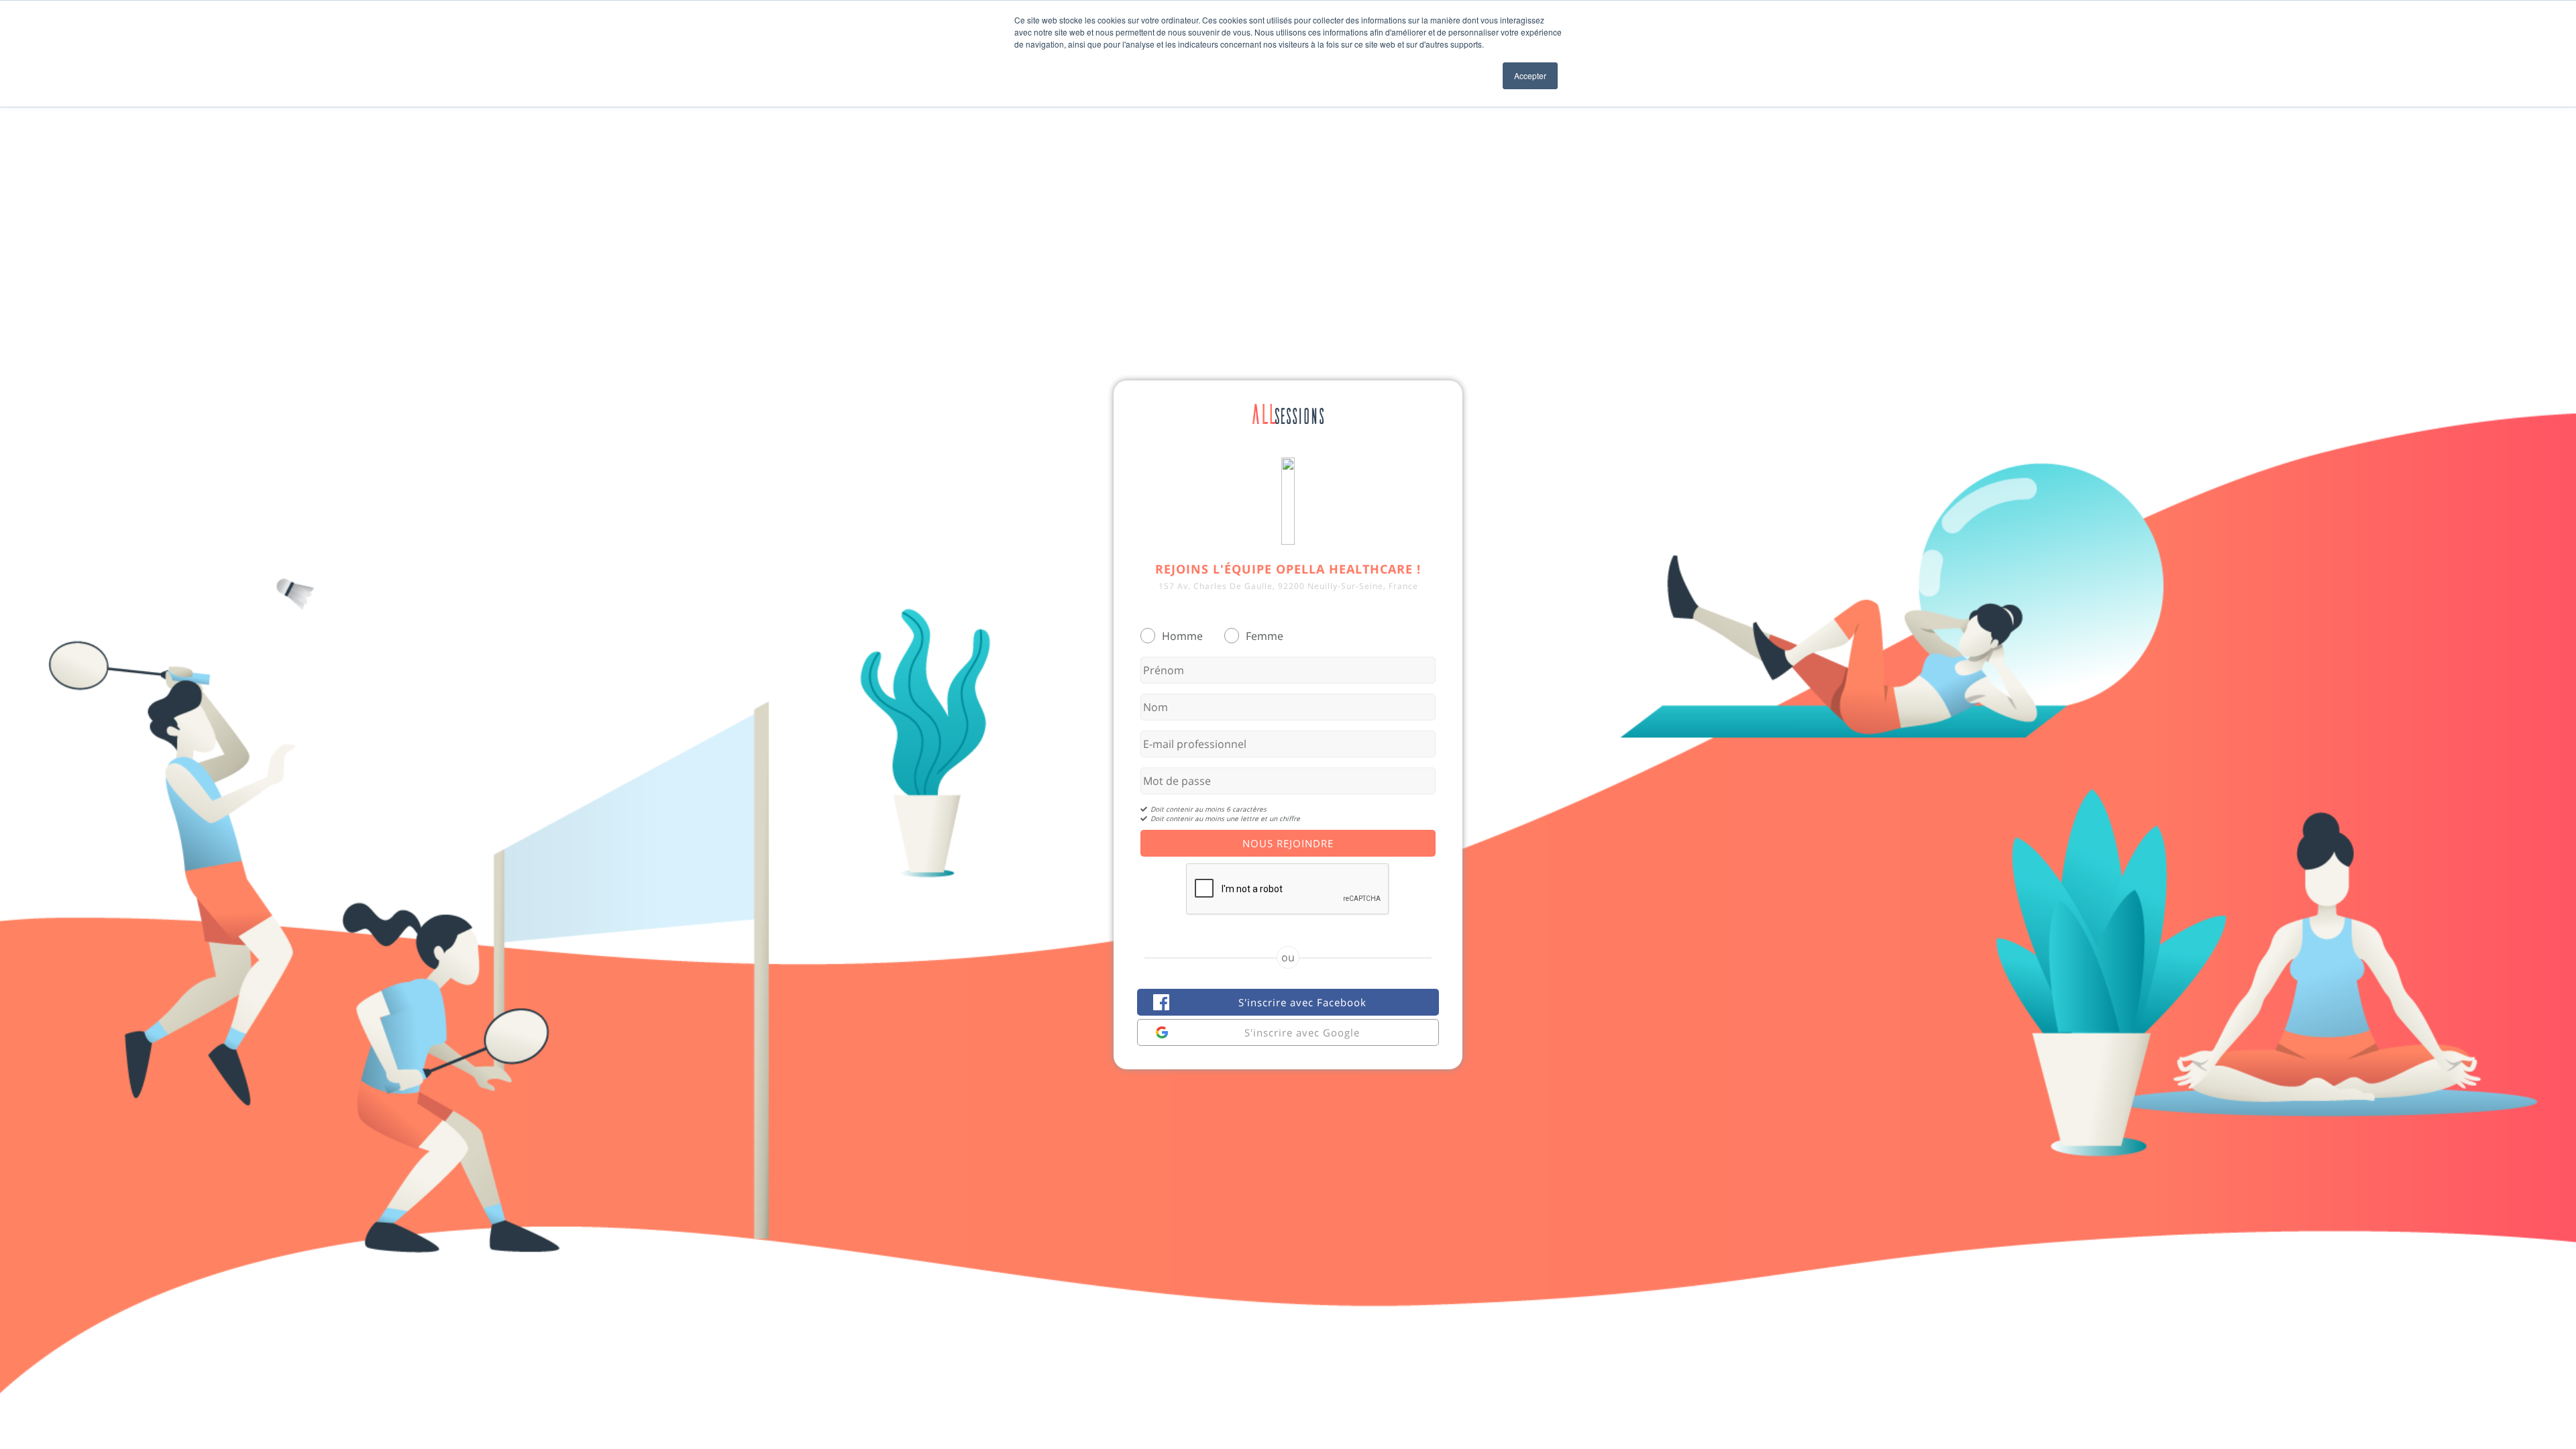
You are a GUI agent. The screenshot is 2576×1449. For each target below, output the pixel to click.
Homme (1182, 636)
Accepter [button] (1530, 75)
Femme (1265, 636)
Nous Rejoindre (1288, 843)
